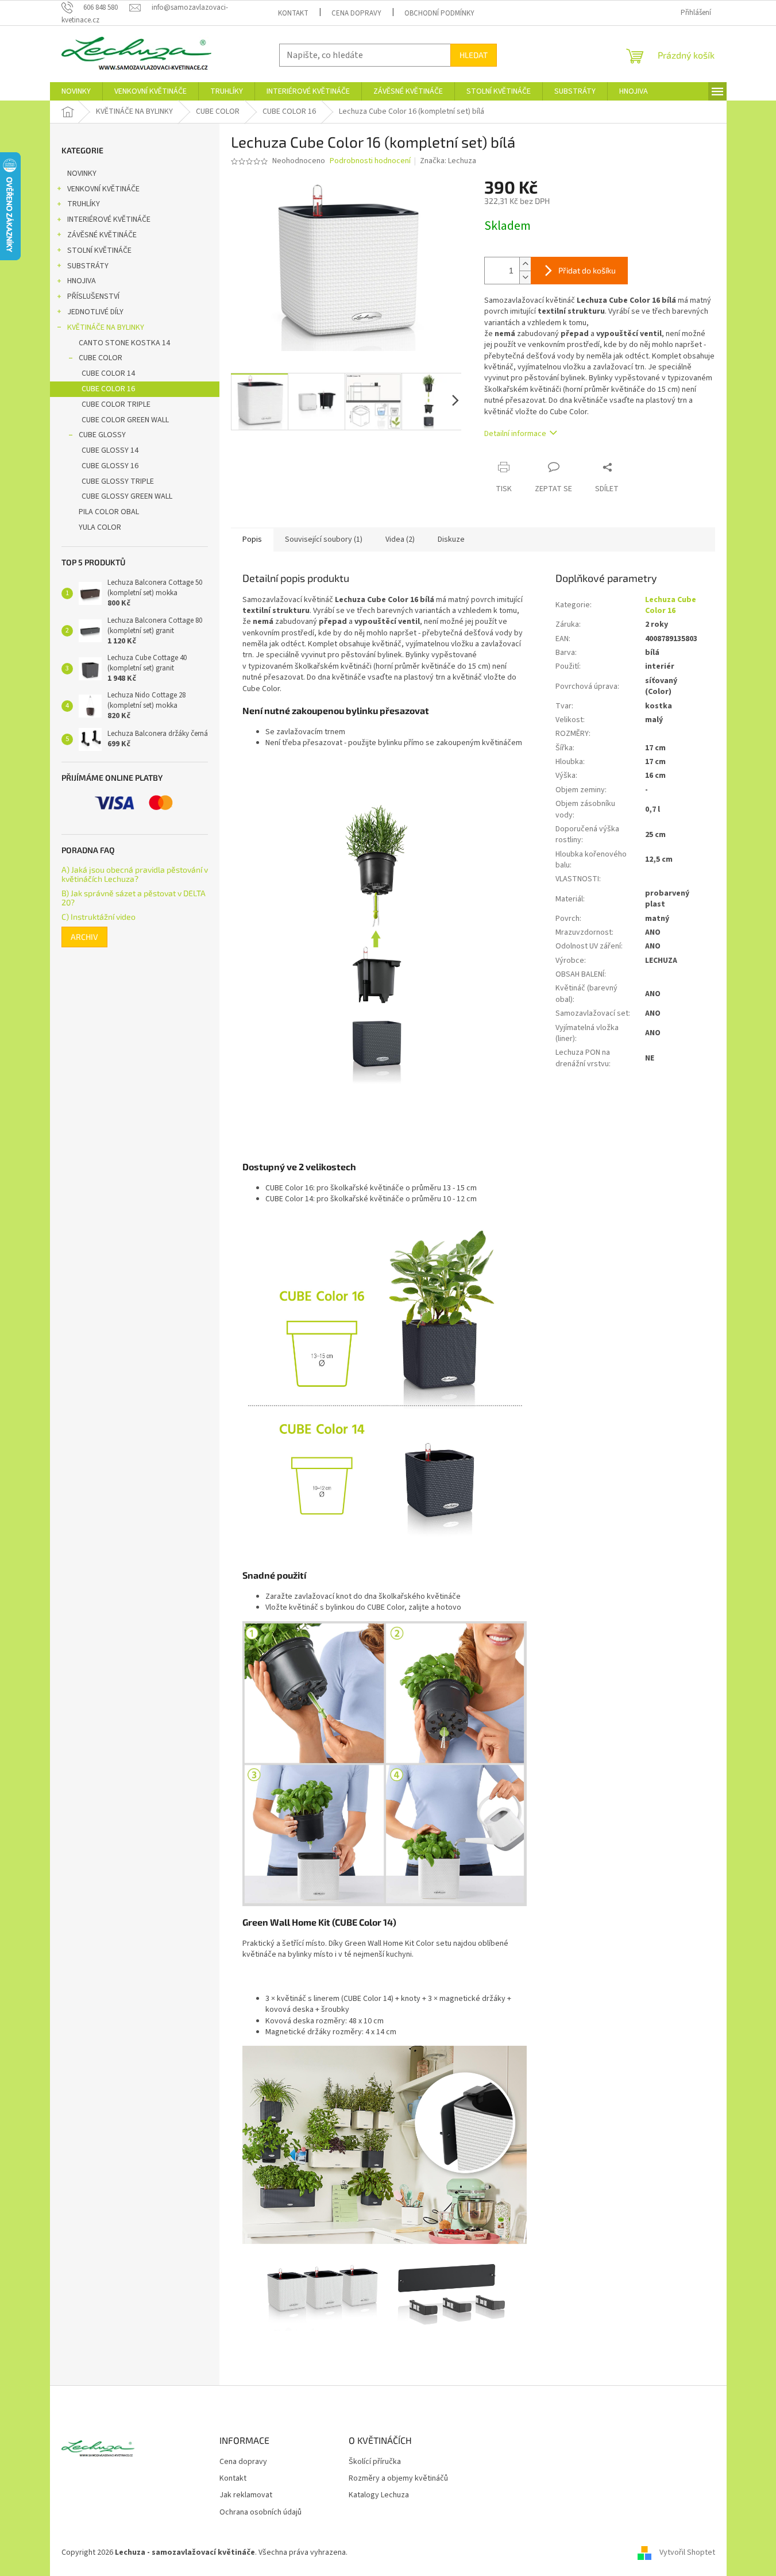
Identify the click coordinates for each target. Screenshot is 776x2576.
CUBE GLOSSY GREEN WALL (127, 496)
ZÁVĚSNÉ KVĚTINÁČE (102, 235)
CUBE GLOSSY (102, 435)
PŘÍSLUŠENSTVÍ (93, 296)
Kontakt (293, 13)
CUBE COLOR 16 (108, 389)
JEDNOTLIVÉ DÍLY (95, 312)
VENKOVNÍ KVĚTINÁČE (103, 189)
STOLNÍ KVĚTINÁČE (99, 250)
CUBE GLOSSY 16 (110, 466)
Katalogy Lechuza (379, 2495)
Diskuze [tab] (451, 539)
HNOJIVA (82, 281)
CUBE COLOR (101, 358)
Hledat (474, 55)
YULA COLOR (100, 527)
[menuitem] (76, 91)
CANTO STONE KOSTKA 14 (124, 343)
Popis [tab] (252, 539)
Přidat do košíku (587, 270)
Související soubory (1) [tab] (324, 539)
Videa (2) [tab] (400, 539)
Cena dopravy (356, 13)
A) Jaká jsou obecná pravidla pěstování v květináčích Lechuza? (135, 874)
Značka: (448, 161)
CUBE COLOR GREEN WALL (125, 420)
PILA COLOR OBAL (109, 512)
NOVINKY (82, 173)
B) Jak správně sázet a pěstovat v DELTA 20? (134, 898)
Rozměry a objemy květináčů (398, 2479)
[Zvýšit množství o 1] (525, 264)
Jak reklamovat (246, 2495)
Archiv (84, 937)
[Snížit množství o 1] (525, 277)
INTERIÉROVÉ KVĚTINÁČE (109, 219)
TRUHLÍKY (84, 204)
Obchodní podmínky (439, 13)
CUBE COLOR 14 (108, 373)
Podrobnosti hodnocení (370, 161)
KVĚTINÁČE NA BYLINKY (106, 327)
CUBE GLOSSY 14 (110, 450)
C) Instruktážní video (99, 917)
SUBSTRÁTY (88, 266)
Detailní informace (515, 434)
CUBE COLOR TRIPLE (116, 404)
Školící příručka (375, 2462)
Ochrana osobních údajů (260, 2513)
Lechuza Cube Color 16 (671, 605)
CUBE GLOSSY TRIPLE (118, 481)
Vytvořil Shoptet (687, 2552)
